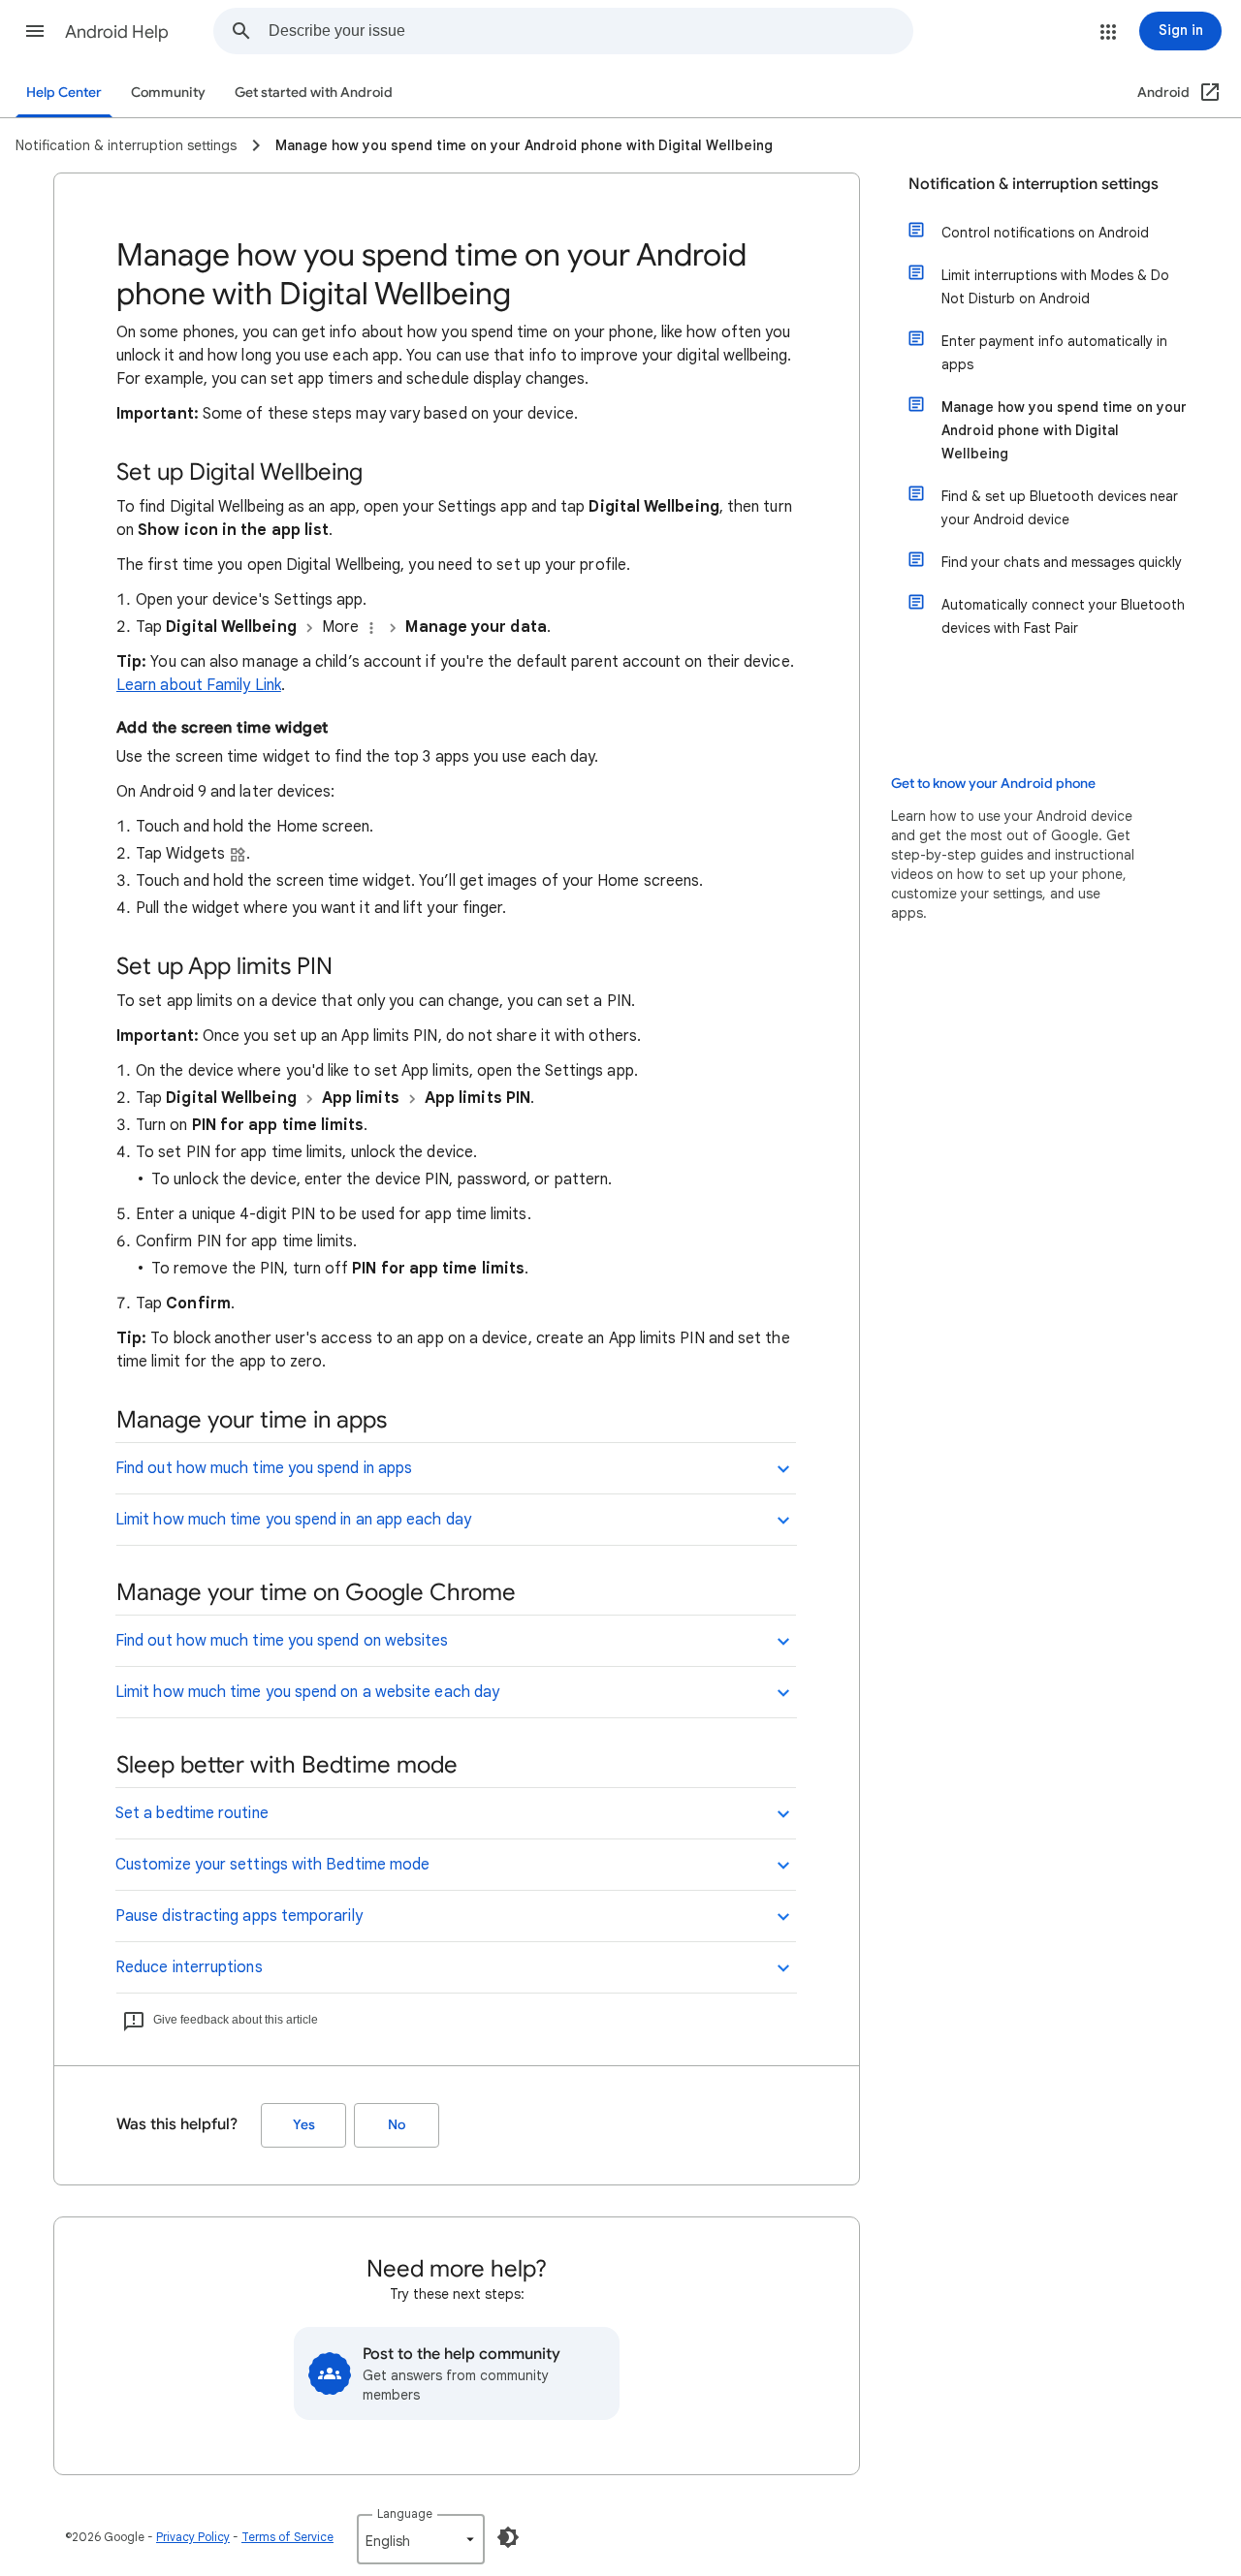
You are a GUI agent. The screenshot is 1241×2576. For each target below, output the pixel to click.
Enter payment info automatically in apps (1054, 353)
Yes (304, 2125)
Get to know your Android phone (993, 784)
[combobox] (590, 31)
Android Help (117, 32)
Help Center (64, 93)
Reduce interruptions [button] (189, 1967)
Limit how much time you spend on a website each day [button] (307, 1692)
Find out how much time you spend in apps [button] (264, 1468)
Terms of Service (287, 2537)
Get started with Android (314, 93)
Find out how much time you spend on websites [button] (282, 1641)
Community (168, 93)
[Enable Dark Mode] (508, 2537)
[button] (35, 31)
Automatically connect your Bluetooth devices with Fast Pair (1063, 616)
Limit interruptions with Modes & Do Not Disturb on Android (1055, 287)
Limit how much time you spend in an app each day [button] (293, 1520)
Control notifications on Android (1045, 233)
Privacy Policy (193, 2537)
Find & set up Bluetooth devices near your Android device (1060, 508)
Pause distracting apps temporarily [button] (239, 1916)
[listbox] (421, 2539)
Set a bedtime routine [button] (192, 1813)
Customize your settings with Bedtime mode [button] (272, 1865)
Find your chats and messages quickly (1062, 562)
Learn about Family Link (199, 685)
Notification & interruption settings (1034, 184)
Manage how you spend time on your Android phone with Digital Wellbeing (1064, 430)
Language (405, 2513)
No (397, 2125)
